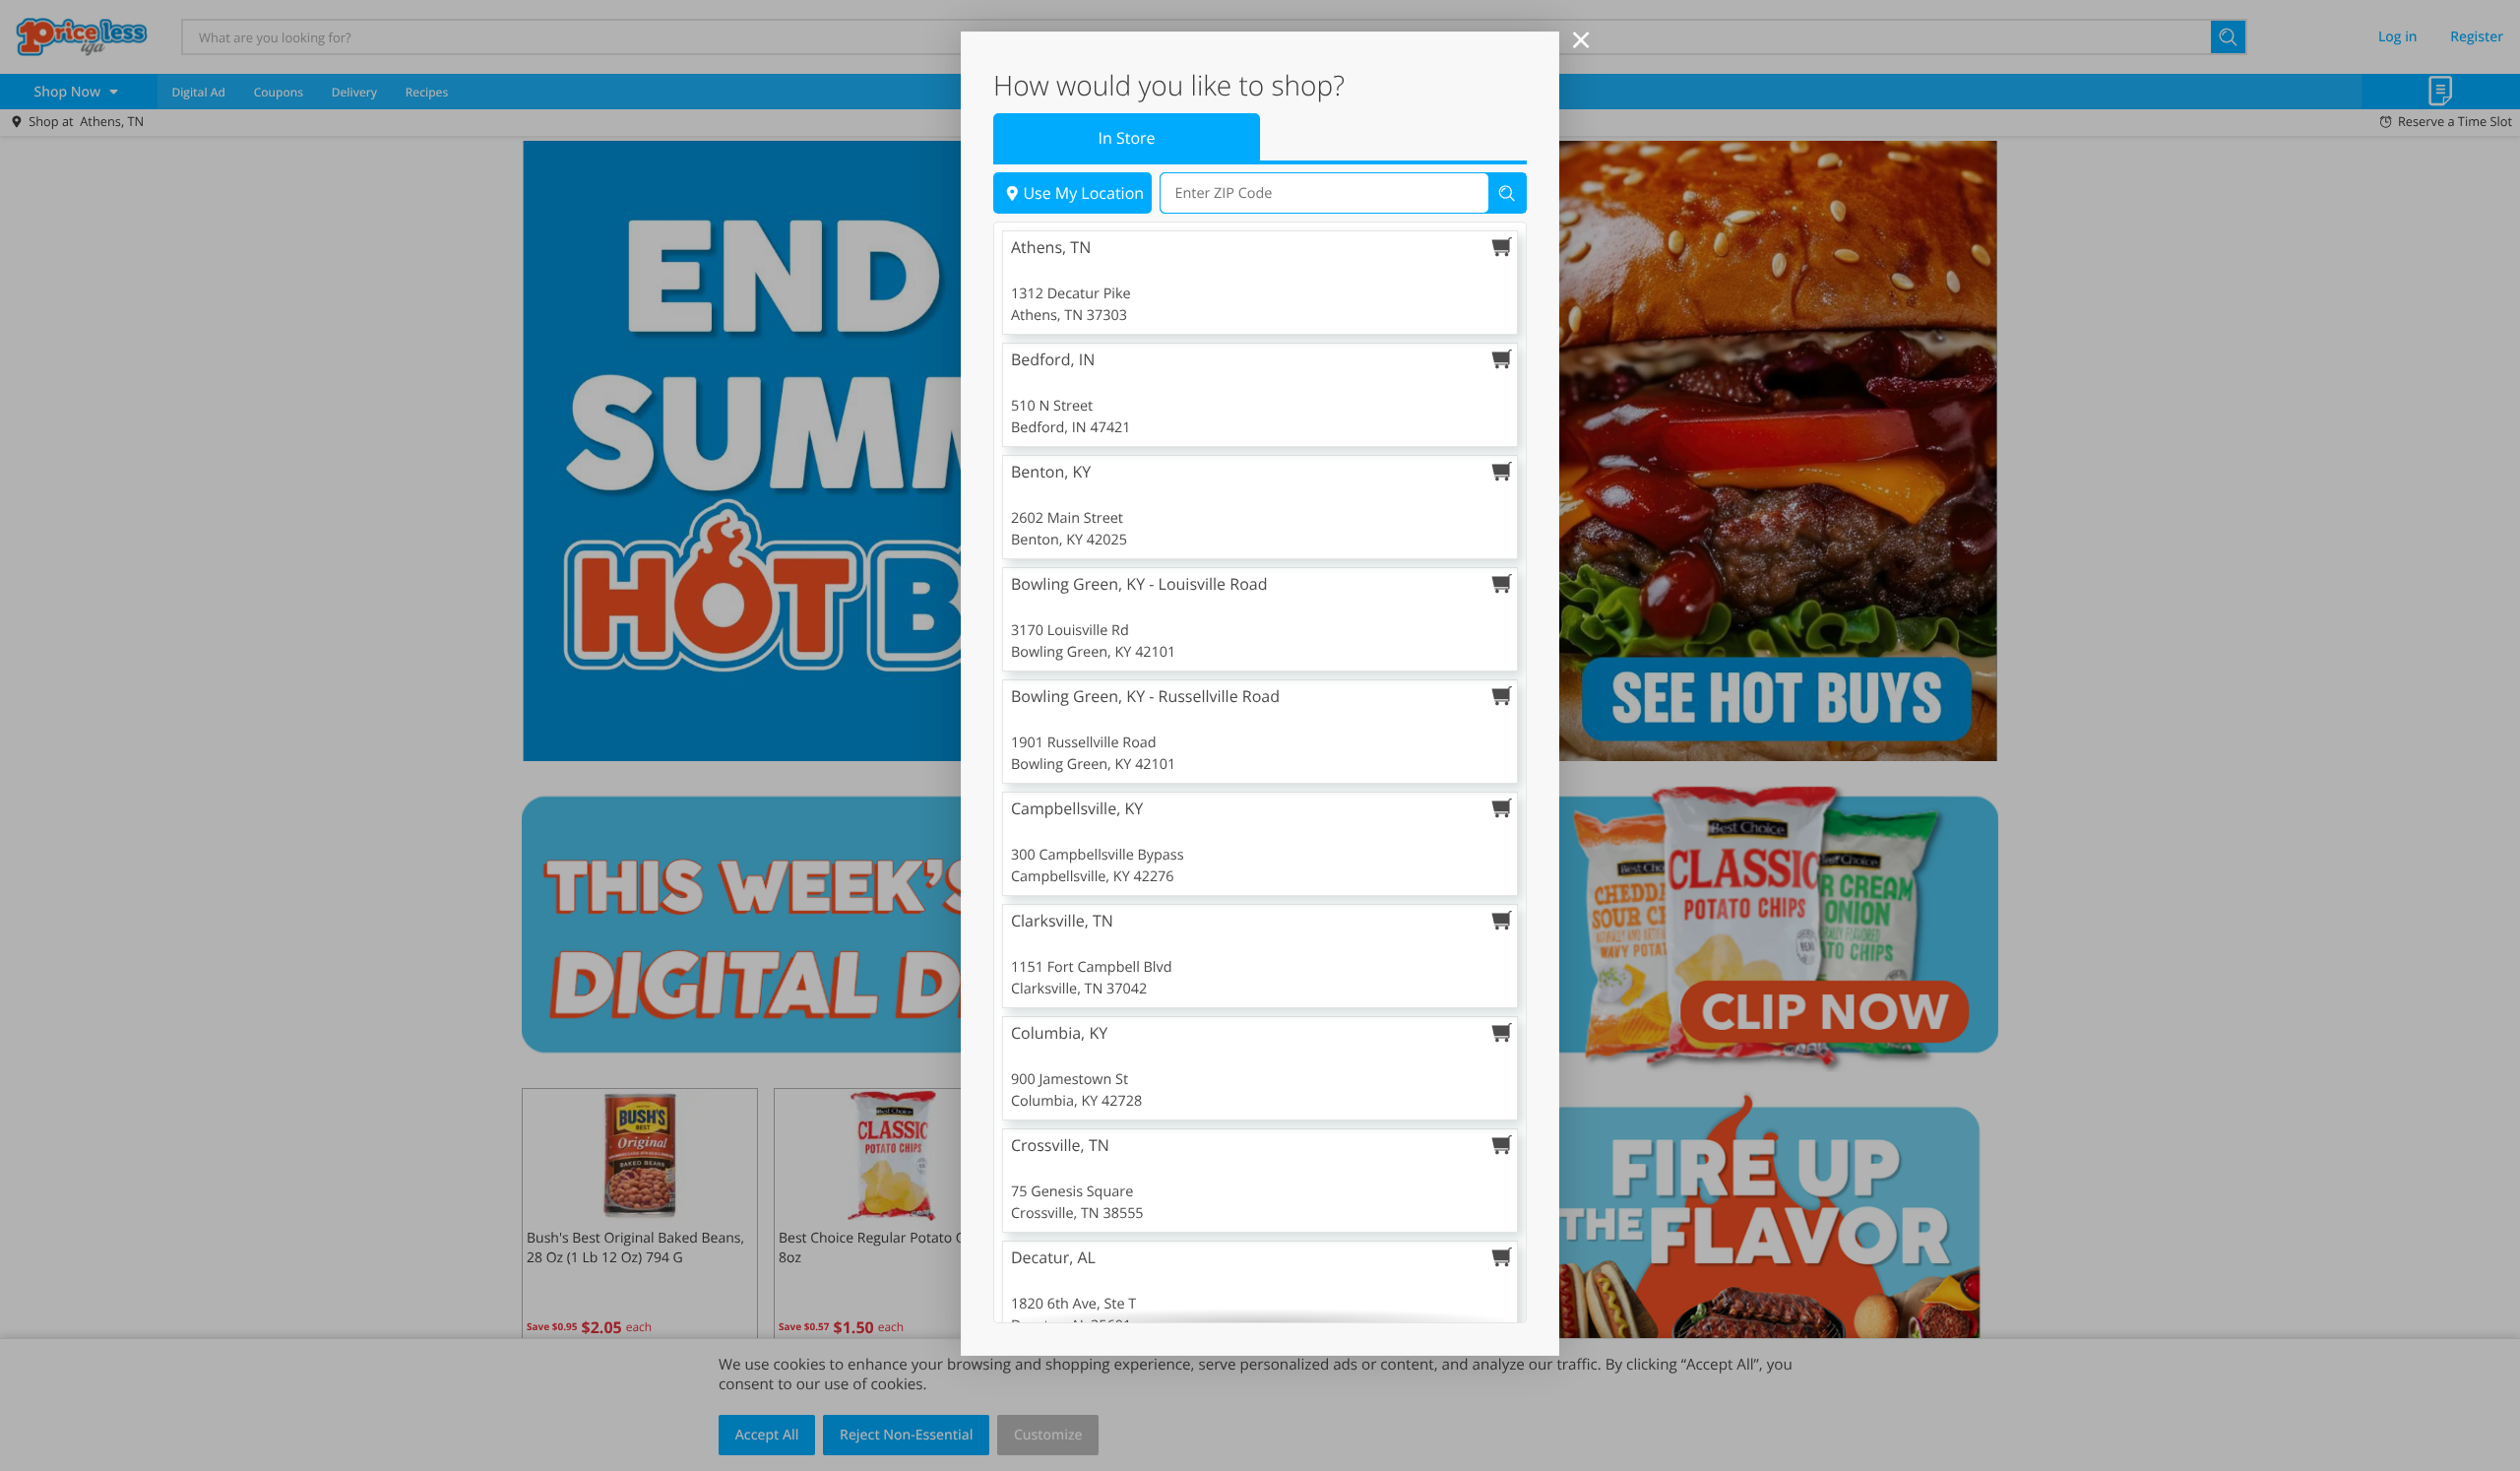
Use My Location (1083, 193)
